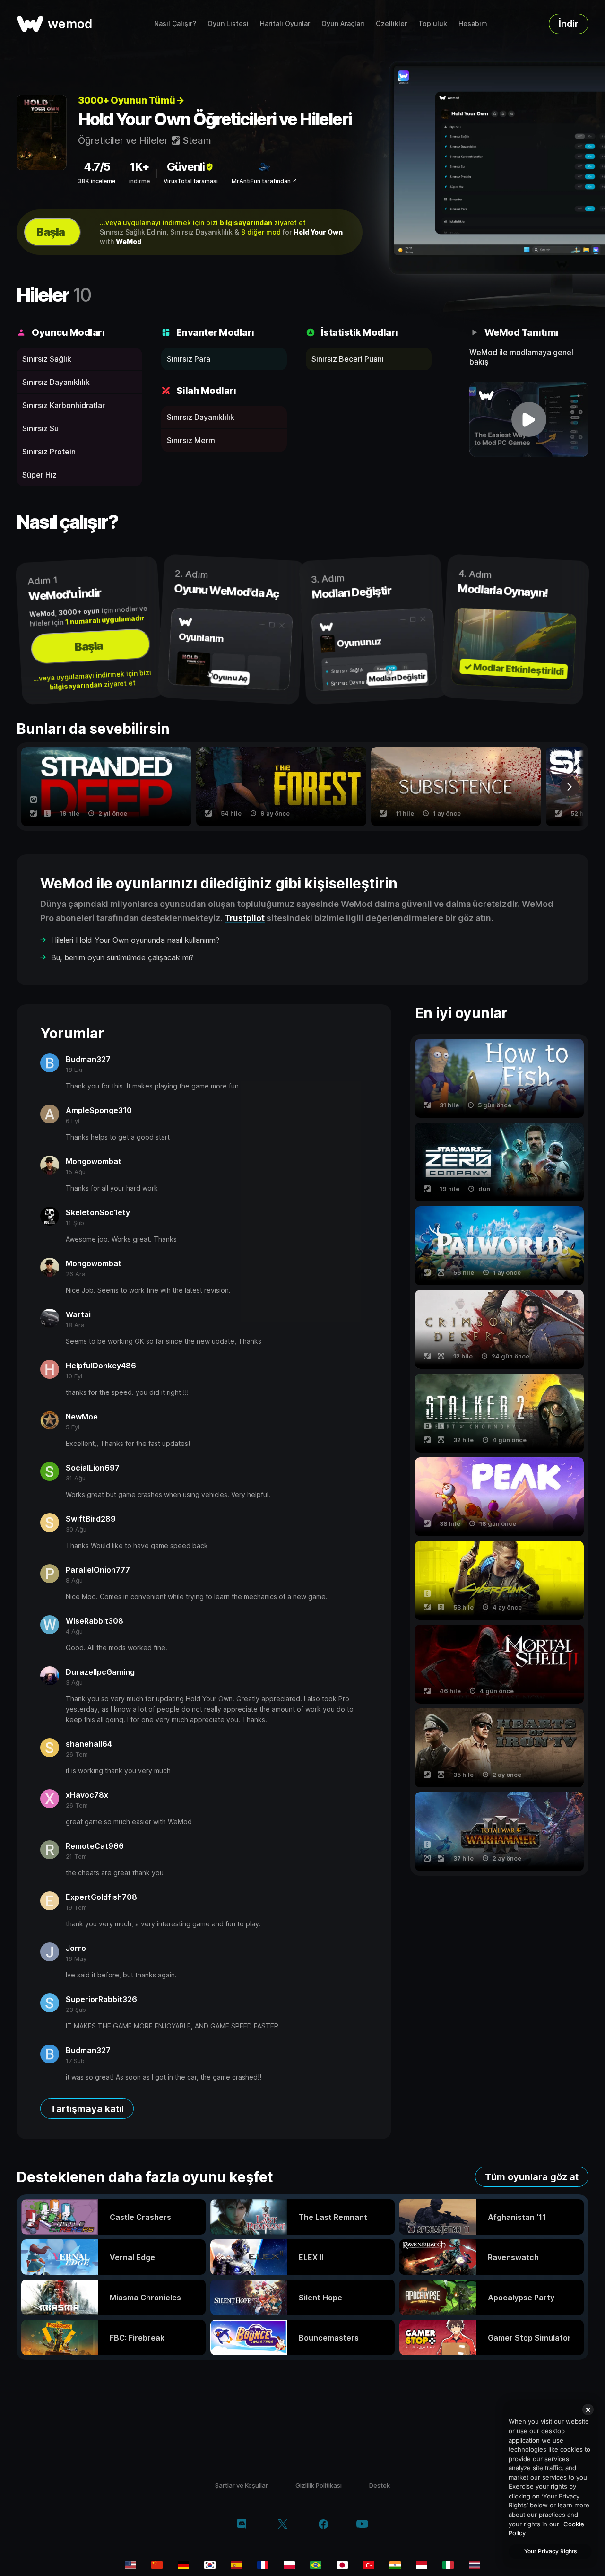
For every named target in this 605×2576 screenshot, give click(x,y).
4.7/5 (97, 167)
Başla (51, 232)
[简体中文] (157, 2565)
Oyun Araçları (343, 23)
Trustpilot (245, 918)
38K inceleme (97, 181)
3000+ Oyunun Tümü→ (131, 100)
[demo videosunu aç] (529, 419)
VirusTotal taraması (191, 181)
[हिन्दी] (395, 2565)
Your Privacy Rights (550, 2551)
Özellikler (391, 23)
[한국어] (210, 2565)
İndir (569, 24)
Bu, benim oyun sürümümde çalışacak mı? (122, 957)
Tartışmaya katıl (87, 2109)
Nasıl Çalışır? (175, 23)
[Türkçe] (369, 2565)
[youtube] (362, 2525)
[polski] (289, 2565)
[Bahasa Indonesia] (422, 2565)
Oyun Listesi (228, 23)
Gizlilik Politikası (319, 2485)
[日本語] (342, 2565)
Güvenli (186, 167)
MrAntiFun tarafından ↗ (264, 181)
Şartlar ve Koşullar (242, 2485)
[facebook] (324, 2525)
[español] (236, 2565)
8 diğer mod (261, 232)
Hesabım (473, 23)
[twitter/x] (282, 2525)
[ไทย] (475, 2565)
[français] (263, 2565)
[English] (130, 2565)
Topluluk (433, 23)
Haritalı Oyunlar (285, 23)
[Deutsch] (183, 2565)
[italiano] (448, 2565)
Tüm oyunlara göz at (532, 2177)
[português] (316, 2565)
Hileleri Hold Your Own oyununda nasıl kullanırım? (135, 940)
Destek (380, 2485)
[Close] (588, 2410)
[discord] (242, 2525)
